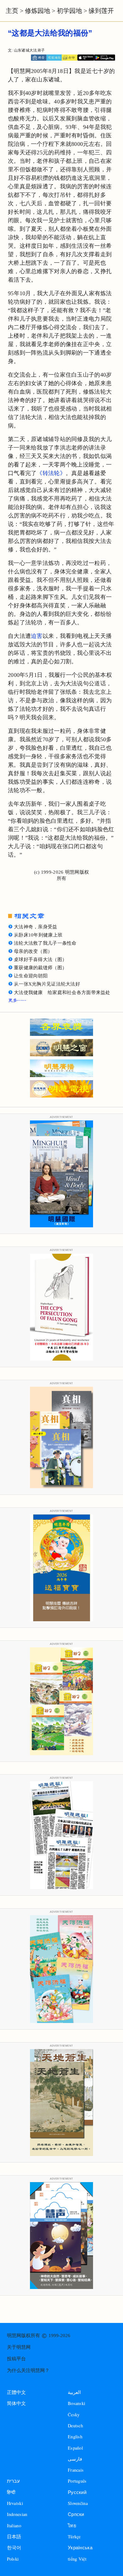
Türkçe (74, 2537)
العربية (74, 2392)
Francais (76, 2470)
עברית (13, 2481)
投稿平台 (16, 2359)
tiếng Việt (77, 2559)
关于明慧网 (19, 2347)
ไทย (72, 2526)
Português (77, 2481)
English (75, 2437)
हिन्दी (11, 2492)
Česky (74, 2415)
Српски (76, 2514)
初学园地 (69, 11)
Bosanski (76, 2403)
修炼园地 (38, 11)
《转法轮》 (51, 473)
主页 (12, 11)
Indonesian (17, 2514)
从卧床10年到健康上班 (38, 935)
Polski (13, 2559)
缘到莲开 (101, 11)
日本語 (14, 2537)
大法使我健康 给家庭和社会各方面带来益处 (62, 992)
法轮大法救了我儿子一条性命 (45, 943)
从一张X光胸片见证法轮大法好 (47, 984)
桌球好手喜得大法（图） (40, 959)
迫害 (37, 636)
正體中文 (17, 2392)
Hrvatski (15, 2503)
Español (75, 2448)
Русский (77, 2492)
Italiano (14, 2526)
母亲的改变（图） (33, 951)
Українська (80, 2548)
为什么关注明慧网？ (28, 2370)
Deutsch (75, 2426)
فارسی (75, 2459)
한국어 (14, 2548)
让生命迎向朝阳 (31, 976)
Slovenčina (78, 2503)
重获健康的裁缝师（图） (40, 968)
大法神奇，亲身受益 (36, 927)
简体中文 (17, 2403)
